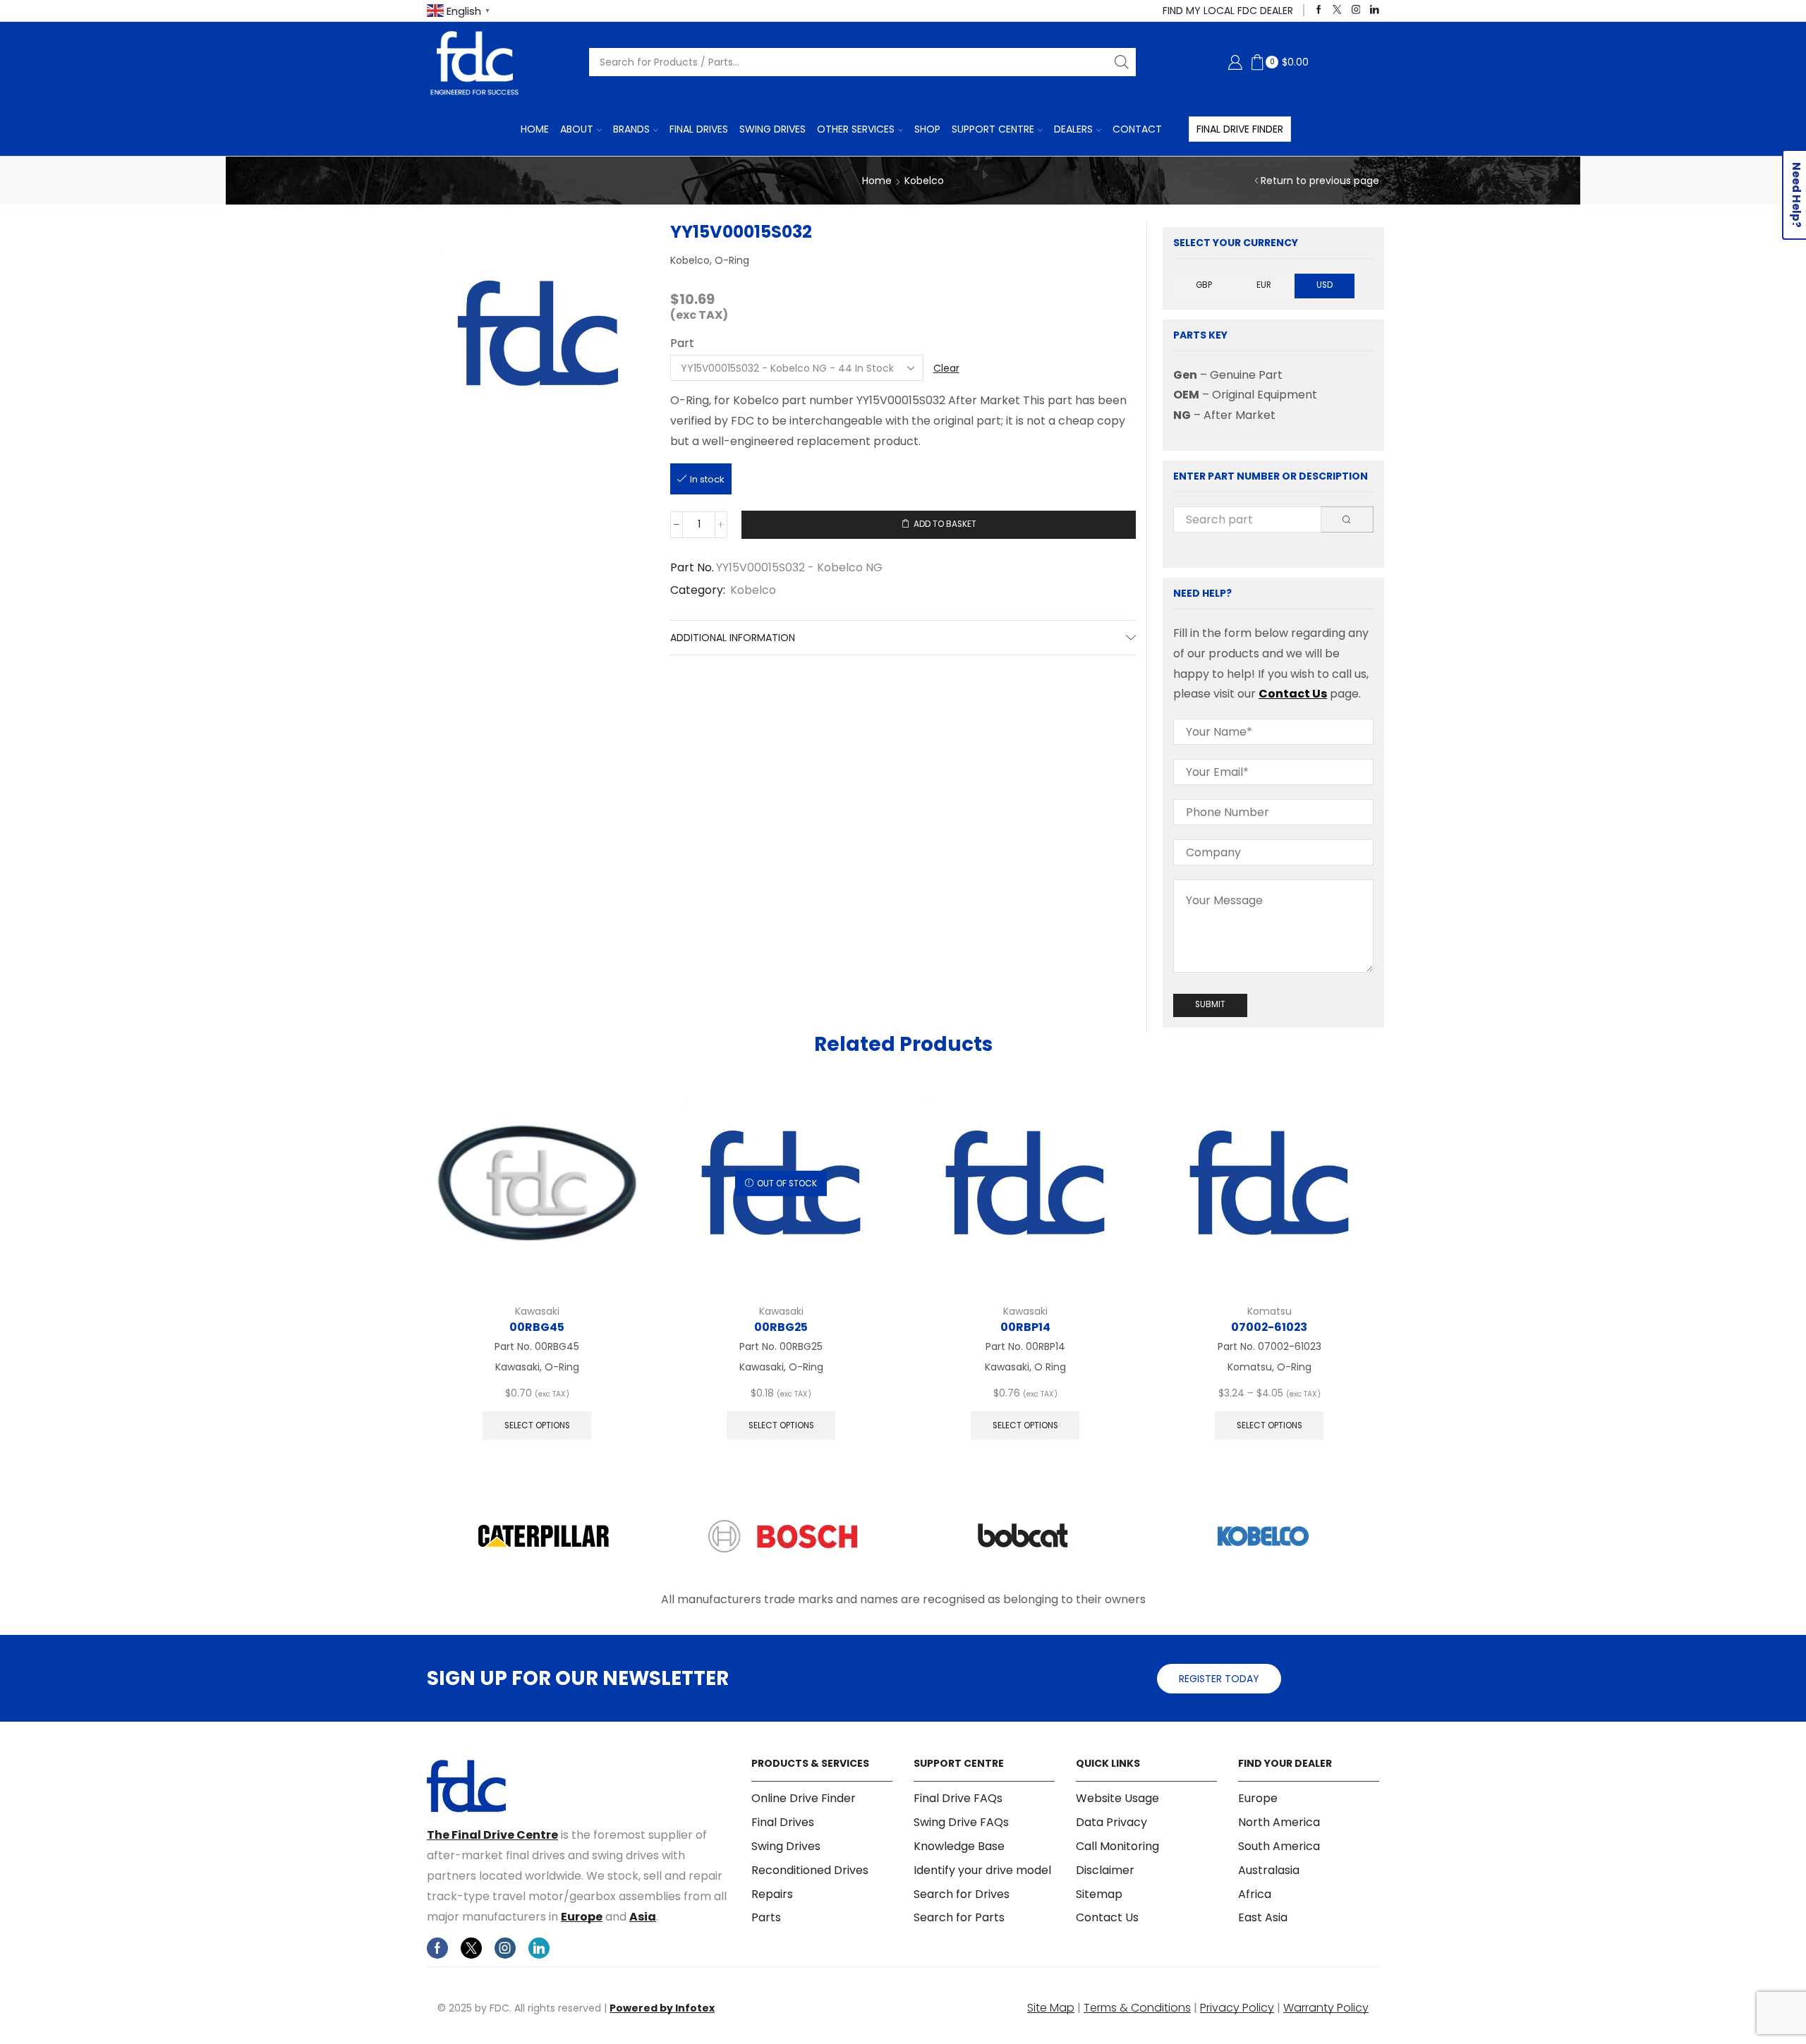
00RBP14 (1025, 1327)
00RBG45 (537, 1327)
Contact (1137, 129)
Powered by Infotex (662, 2008)
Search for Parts (959, 1917)
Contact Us (1293, 694)
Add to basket (945, 524)
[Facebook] (1319, 10)
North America (1279, 1822)
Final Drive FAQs (958, 1799)
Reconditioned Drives (810, 1870)
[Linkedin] (1375, 10)
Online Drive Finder (804, 1799)
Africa (1255, 1894)
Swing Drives (772, 129)
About (577, 129)
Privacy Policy (1237, 2008)
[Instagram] (1356, 10)
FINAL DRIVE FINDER (1240, 129)
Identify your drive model (982, 1870)
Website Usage (1117, 1799)
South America (1279, 1846)
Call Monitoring (1117, 1846)
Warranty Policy (1326, 2008)
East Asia (1263, 1917)
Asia (643, 1917)
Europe (582, 1917)
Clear (946, 368)
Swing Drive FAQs (961, 1822)
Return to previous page (1320, 181)
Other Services (856, 129)
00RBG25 (781, 1327)
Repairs (772, 1894)
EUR (1264, 285)
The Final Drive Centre (492, 1835)
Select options (537, 1425)
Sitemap (1099, 1894)
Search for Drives (962, 1894)
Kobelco (924, 181)
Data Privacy (1111, 1822)
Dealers (1073, 129)
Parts (766, 1917)
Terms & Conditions (1137, 2008)
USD (1325, 285)
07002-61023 (1269, 1327)
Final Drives (699, 129)
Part (682, 343)
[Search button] (1122, 62)
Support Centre (993, 129)
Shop (927, 129)
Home (535, 129)
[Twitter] (1337, 10)
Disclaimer (1105, 1870)
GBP (1204, 285)
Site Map (1051, 2008)
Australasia (1269, 1870)
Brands (631, 129)
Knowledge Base (959, 1846)
